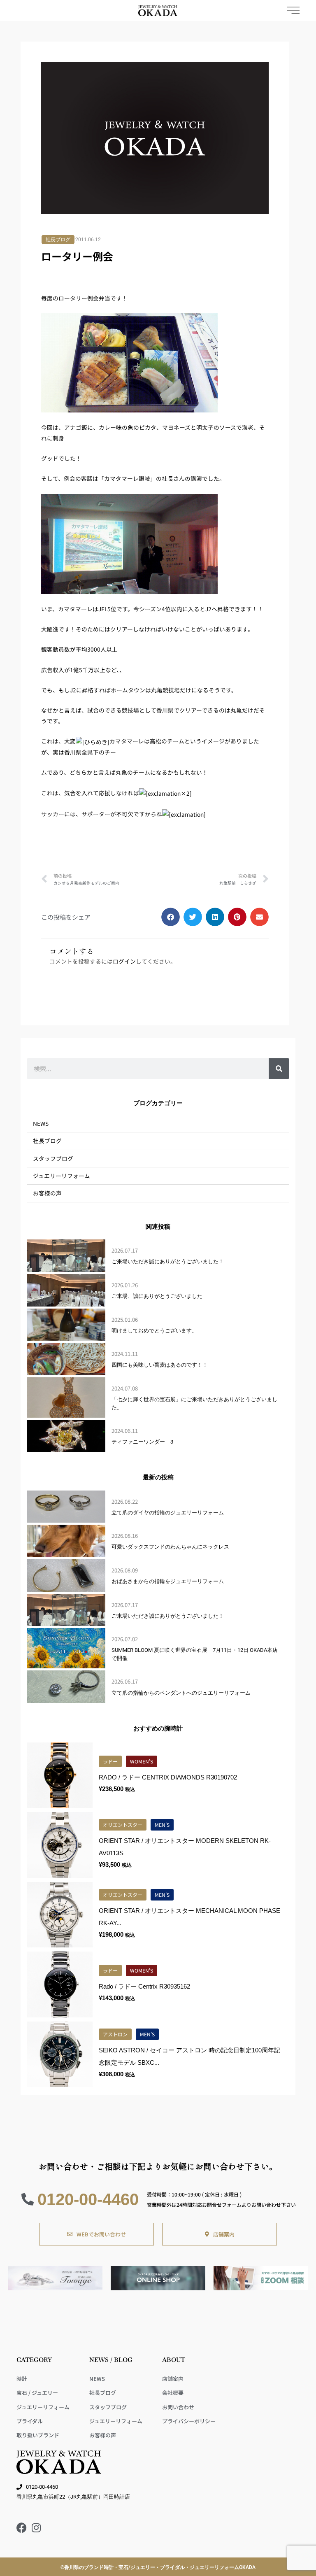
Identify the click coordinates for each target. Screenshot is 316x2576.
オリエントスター (123, 1825)
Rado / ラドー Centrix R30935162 (144, 1986)
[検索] (279, 1069)
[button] (171, 917)
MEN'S (162, 1825)
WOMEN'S (142, 1761)
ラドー (110, 1761)
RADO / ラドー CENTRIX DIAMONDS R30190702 (168, 1777)
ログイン (124, 961)
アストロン (115, 2034)
